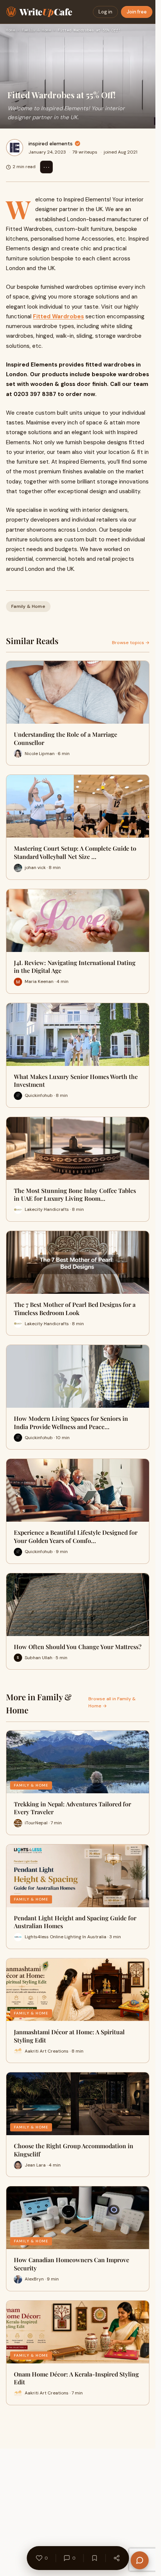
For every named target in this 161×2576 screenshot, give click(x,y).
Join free (137, 12)
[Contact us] (140, 2560)
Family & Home (36, 30)
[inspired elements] (15, 148)
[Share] (116, 2558)
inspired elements (51, 143)
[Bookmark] (94, 2558)
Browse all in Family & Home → (112, 1702)
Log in (105, 12)
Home (10, 30)
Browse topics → (131, 643)
